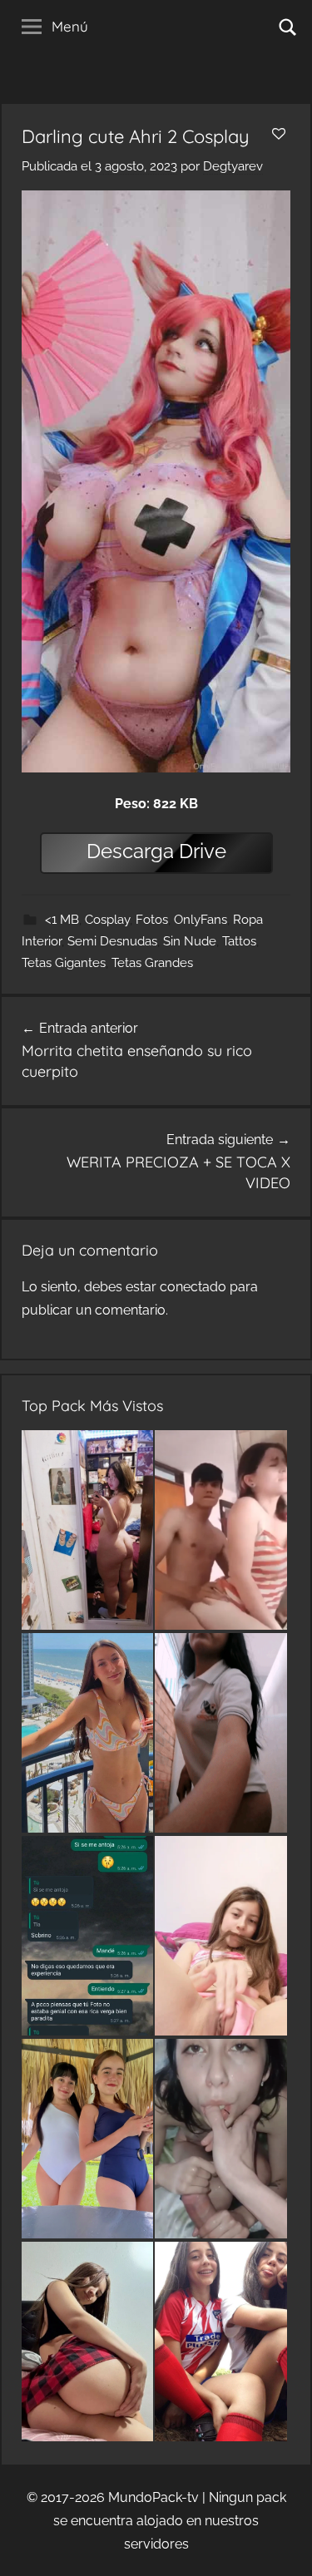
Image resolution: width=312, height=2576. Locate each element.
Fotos (152, 920)
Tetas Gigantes (64, 963)
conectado (193, 1287)
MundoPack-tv (154, 2497)
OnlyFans (201, 920)
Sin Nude (190, 941)
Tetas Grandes (152, 963)
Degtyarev (233, 166)
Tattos (239, 941)
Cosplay (107, 920)
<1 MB (62, 920)
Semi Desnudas (112, 941)
